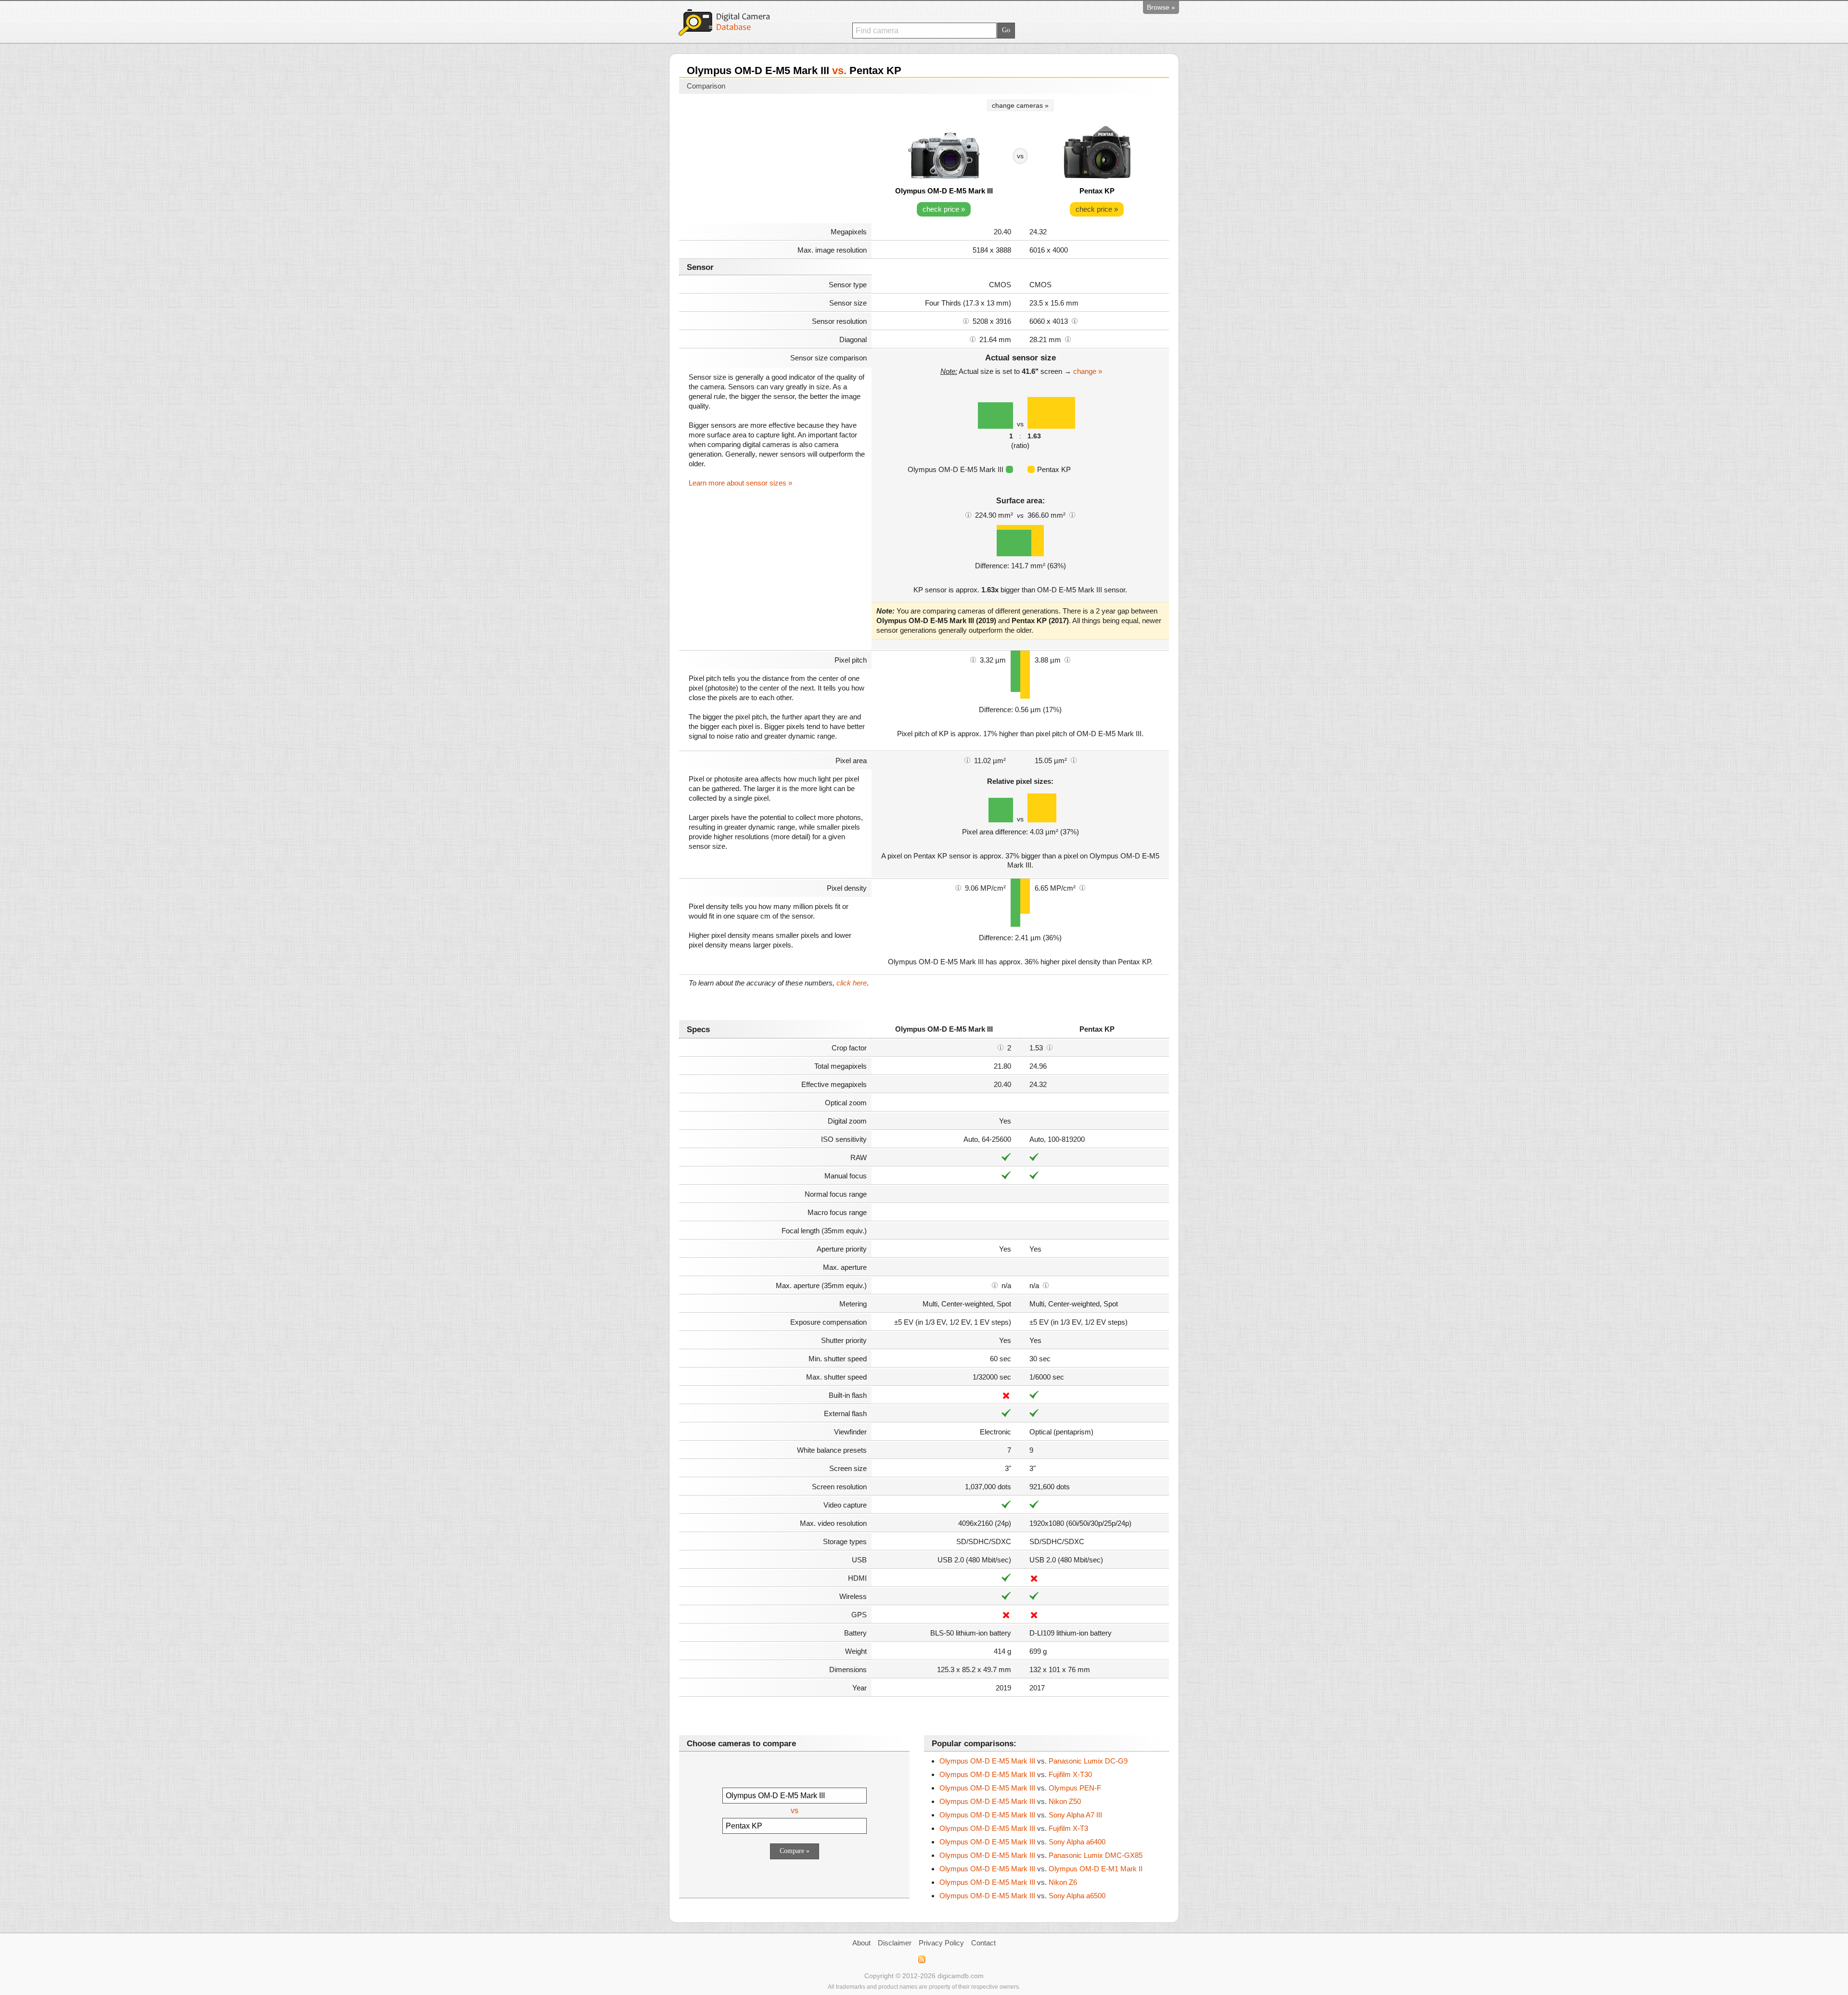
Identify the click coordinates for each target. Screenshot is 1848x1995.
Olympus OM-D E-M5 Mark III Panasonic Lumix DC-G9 (1033, 1761)
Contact (983, 1943)
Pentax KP (1097, 191)
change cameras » (1020, 105)
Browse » (1161, 7)
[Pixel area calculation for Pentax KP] (1074, 760)
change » (1088, 371)
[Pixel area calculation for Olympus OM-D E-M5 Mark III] (967, 760)
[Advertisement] (775, 160)
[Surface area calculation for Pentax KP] (1072, 514)
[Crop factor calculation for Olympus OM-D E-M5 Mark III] (1001, 1047)
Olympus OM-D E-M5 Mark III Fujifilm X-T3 (1014, 1828)
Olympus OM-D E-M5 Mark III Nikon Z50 (1010, 1801)
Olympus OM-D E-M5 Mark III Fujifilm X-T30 (1016, 1774)
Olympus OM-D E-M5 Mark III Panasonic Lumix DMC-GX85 (1041, 1855)
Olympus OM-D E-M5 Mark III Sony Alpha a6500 (1022, 1896)
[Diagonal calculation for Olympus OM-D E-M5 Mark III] (973, 339)
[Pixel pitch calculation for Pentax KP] (1067, 659)
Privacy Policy (941, 1943)
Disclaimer (895, 1943)
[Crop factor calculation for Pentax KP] (1050, 1047)
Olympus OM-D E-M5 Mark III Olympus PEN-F (1020, 1788)
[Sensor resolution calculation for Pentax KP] (1075, 320)
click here (852, 983)
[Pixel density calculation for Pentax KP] (1082, 887)
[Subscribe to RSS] (921, 1959)
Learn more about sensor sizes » (740, 483)
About (861, 1943)
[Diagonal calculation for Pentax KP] (1068, 339)
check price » (944, 209)
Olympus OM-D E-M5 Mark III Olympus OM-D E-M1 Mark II (1041, 1869)
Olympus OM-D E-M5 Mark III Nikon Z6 (1008, 1882)
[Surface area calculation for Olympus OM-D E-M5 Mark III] (968, 514)
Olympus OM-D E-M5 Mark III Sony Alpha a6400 (1022, 1842)
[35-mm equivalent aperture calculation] (995, 1285)
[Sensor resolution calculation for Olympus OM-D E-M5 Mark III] (966, 320)
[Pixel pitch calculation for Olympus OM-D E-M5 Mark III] (973, 659)
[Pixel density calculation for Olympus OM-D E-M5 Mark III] (958, 887)
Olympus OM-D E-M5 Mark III (944, 191)
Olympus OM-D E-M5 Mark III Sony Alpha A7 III (1021, 1815)
